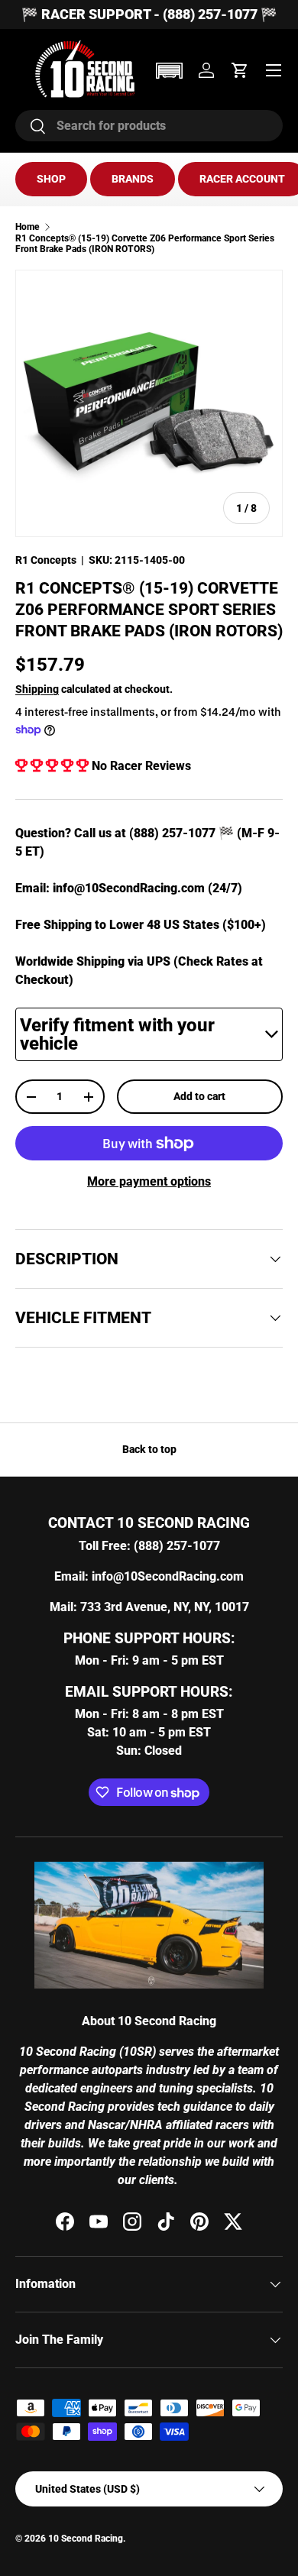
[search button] (31, 127)
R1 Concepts (46, 560)
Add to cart (199, 1096)
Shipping (37, 689)
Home (28, 227)
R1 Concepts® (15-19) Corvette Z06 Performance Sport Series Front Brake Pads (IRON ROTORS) (145, 244)
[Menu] (274, 70)
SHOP (51, 179)
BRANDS (133, 179)
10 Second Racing (86, 2539)
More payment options (149, 1181)
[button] (169, 71)
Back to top (149, 1449)
